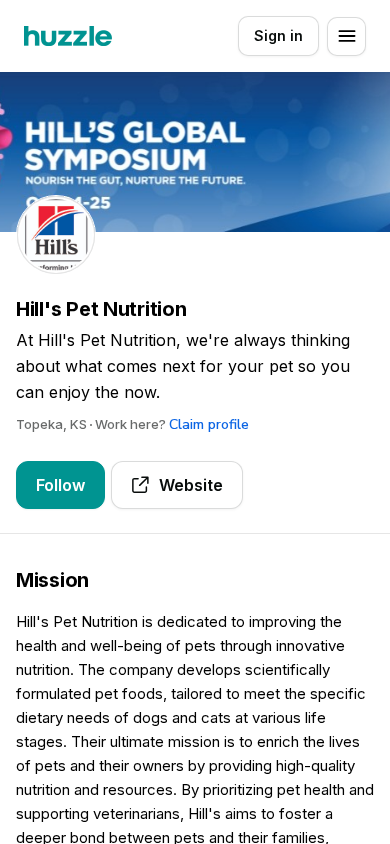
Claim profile (209, 424)
